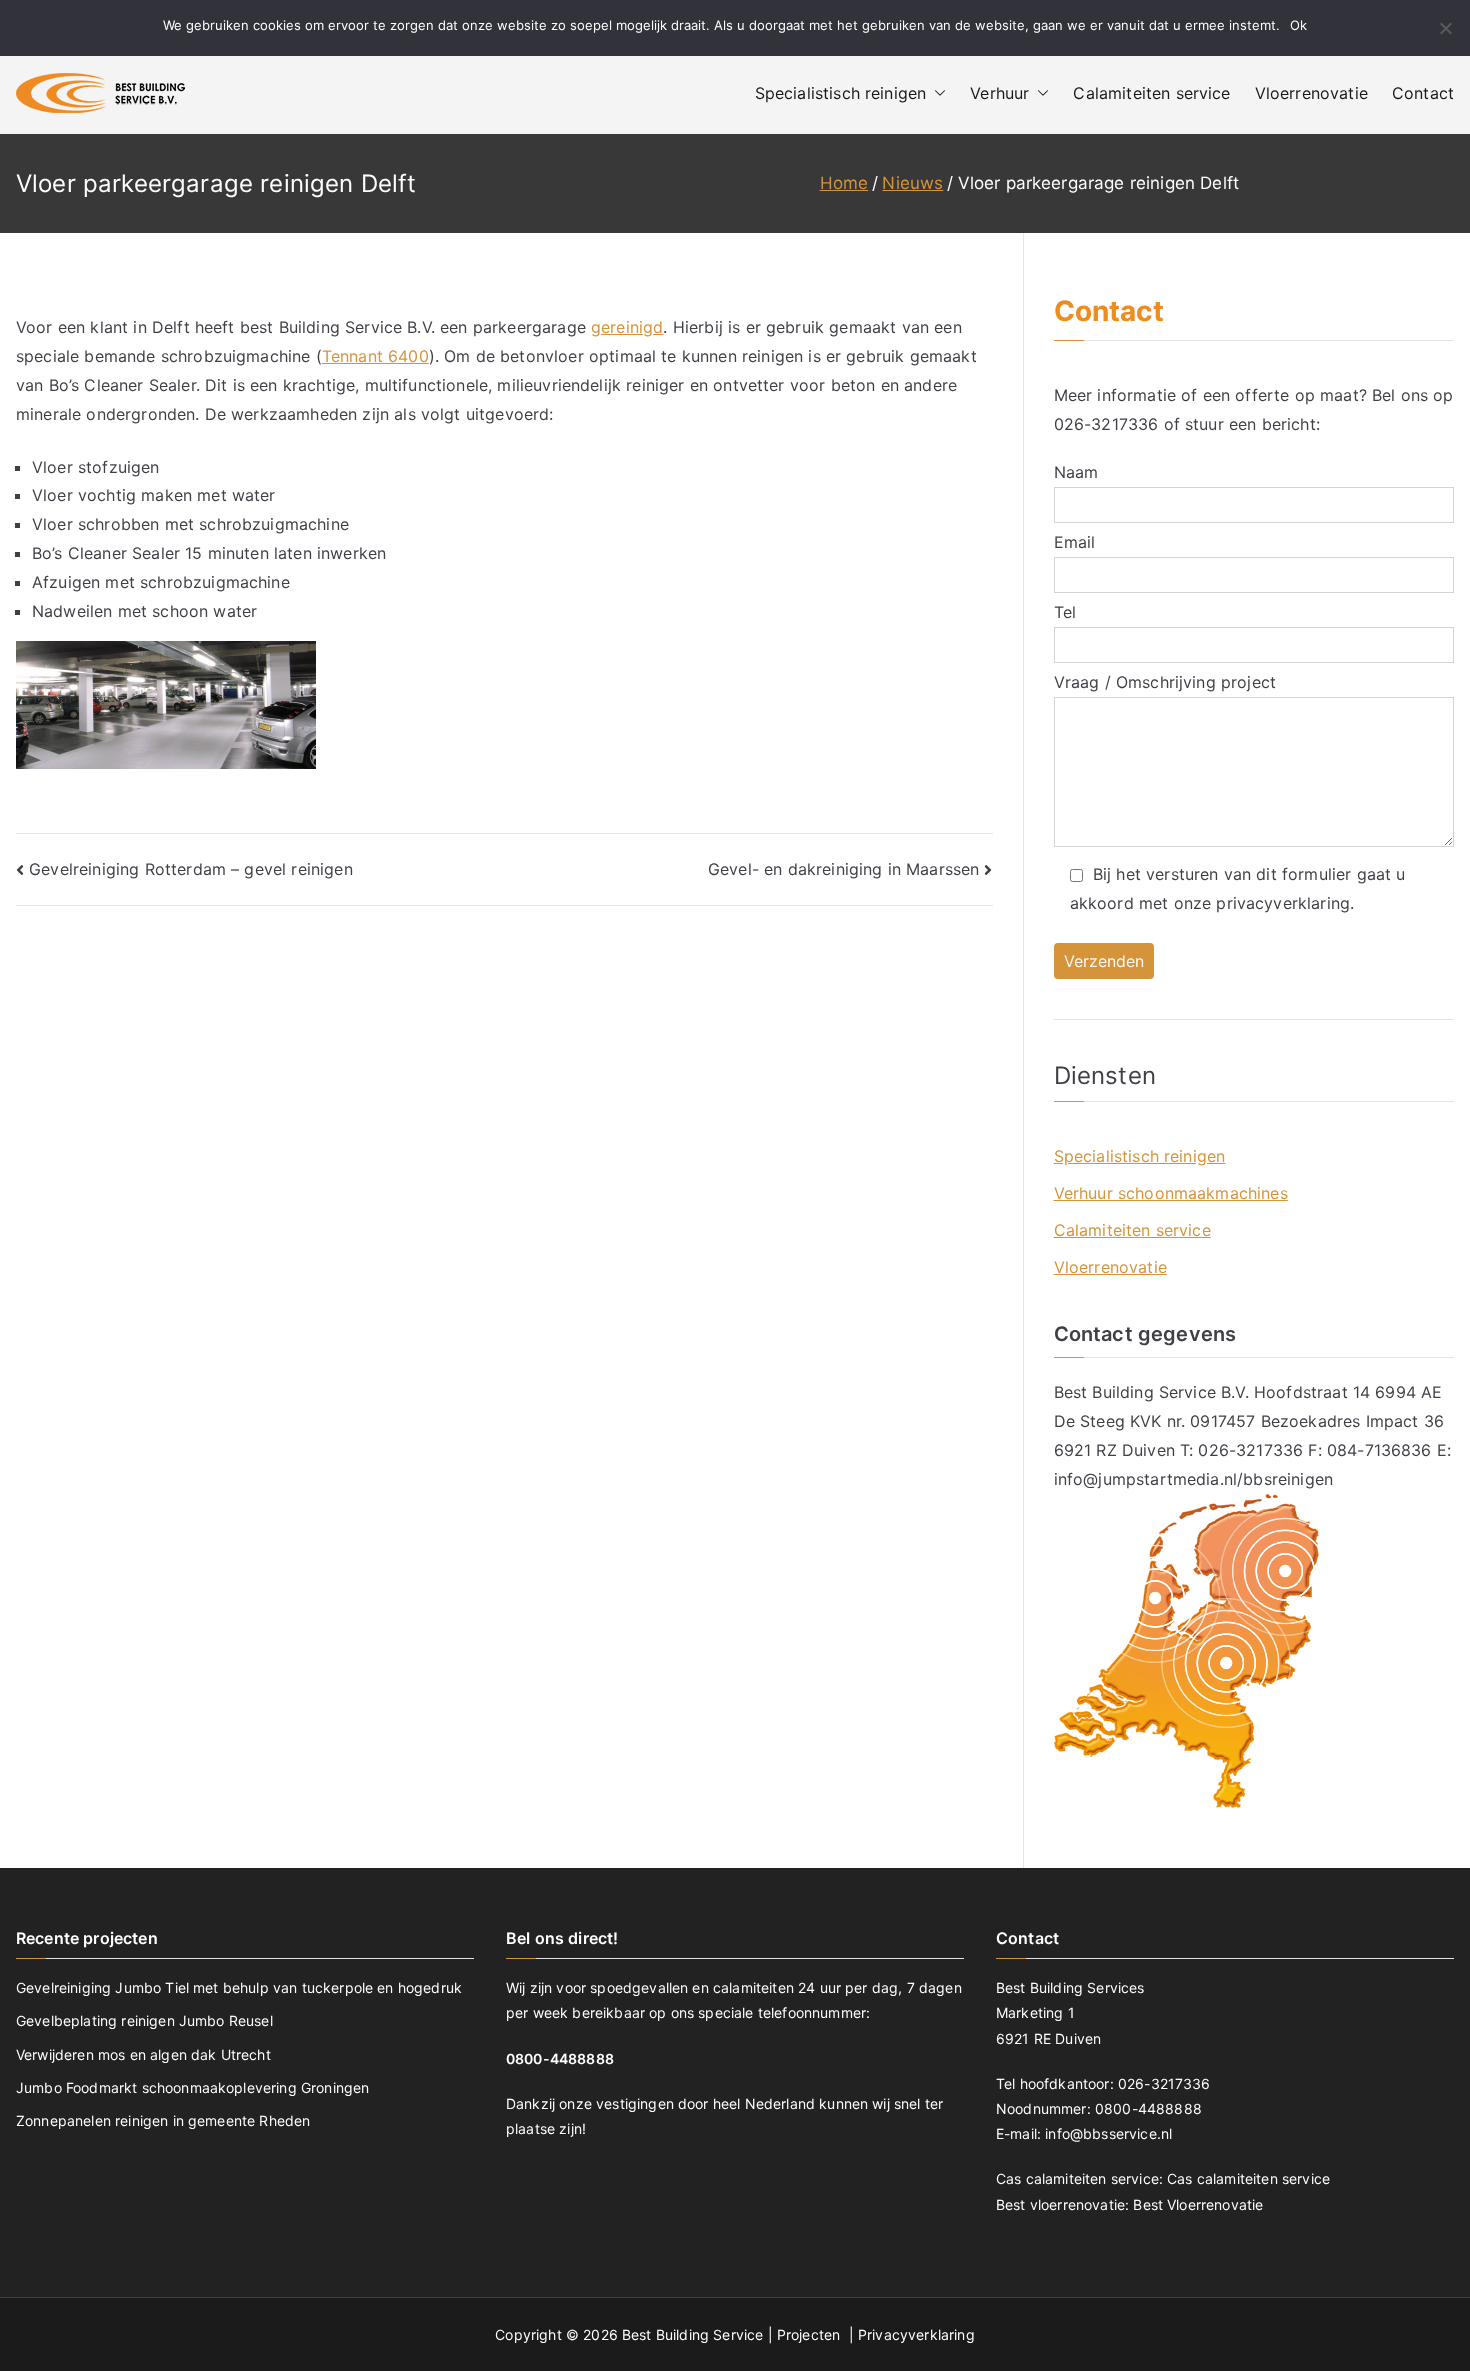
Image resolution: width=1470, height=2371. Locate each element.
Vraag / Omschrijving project (1165, 682)
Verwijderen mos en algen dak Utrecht (143, 2054)
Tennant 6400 (375, 356)
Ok (1298, 25)
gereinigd (627, 327)
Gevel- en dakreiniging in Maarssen (843, 869)
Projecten (811, 2334)
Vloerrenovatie (1311, 93)
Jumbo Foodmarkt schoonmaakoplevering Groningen (192, 2087)
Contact (1423, 93)
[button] (936, 93)
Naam (1076, 472)
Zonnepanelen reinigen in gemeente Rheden (163, 2120)
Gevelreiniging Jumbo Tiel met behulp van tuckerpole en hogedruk (239, 1987)
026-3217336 (1106, 424)
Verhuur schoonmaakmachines (1171, 1193)
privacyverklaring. (1285, 903)
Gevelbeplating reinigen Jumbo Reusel (144, 2020)
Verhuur (999, 93)
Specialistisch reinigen (841, 93)
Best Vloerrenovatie (1198, 2204)
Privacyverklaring (916, 2334)
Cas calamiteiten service (1248, 2178)
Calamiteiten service (1151, 93)
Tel (1065, 612)
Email (1075, 542)
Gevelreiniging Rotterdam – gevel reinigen (191, 869)
